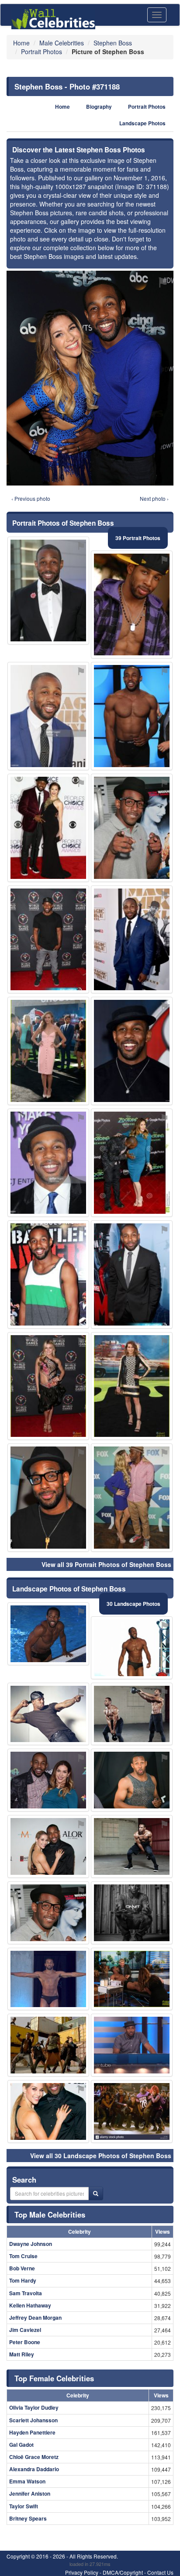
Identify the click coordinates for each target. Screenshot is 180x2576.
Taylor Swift (24, 2506)
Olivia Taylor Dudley (34, 2407)
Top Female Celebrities (54, 2378)
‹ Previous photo (31, 498)
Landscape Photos (142, 123)
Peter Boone (25, 2342)
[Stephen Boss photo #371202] (132, 2045)
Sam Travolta (26, 2293)
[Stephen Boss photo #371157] (48, 1714)
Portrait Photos (147, 107)
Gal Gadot (21, 2445)
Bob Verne (22, 2268)
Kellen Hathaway (30, 2305)
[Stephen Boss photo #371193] (48, 1386)
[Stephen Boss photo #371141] (132, 605)
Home (62, 107)
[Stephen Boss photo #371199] (48, 2045)
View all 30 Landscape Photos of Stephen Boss (101, 2156)
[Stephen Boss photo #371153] (132, 1780)
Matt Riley (22, 2354)
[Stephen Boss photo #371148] (48, 1498)
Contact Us (160, 2572)
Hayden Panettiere (32, 2432)
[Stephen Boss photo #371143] (48, 2111)
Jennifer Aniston (30, 2493)
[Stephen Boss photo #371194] (132, 1979)
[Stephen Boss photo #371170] (48, 1274)
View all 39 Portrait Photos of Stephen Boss (106, 1564)
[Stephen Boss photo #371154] (132, 940)
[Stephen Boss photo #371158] (48, 940)
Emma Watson (27, 2481)
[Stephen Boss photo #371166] (48, 1846)
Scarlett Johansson (33, 2420)
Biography (99, 107)
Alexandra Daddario (34, 2469)
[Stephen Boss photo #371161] (132, 1163)
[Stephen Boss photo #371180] (48, 1913)
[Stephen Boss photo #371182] (48, 828)
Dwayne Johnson (31, 2244)
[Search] (96, 2194)
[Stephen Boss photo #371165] (132, 1846)
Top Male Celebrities (50, 2214)
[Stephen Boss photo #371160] (132, 1714)
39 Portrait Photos (138, 538)
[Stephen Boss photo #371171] (48, 716)
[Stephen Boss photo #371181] (48, 1979)
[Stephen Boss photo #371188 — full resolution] (90, 378)
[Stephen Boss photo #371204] (132, 1051)
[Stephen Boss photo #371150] (132, 1498)
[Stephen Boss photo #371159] (132, 1913)
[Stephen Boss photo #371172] (132, 1386)
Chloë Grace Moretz (34, 2457)
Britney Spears (28, 2518)
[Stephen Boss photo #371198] (48, 1051)
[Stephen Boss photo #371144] (48, 591)
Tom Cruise (23, 2256)
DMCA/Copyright (123, 2572)
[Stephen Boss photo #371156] (48, 1163)
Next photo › (154, 498)
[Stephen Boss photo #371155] (132, 828)
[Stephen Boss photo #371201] (132, 2111)
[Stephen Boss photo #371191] (48, 1780)
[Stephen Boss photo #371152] (132, 716)
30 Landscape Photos (133, 1604)
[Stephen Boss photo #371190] (132, 1274)
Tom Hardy (23, 2280)
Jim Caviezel (25, 2330)
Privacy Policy (82, 2572)
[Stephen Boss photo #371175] (132, 1648)
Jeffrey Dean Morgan (35, 2318)
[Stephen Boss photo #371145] (48, 1634)
